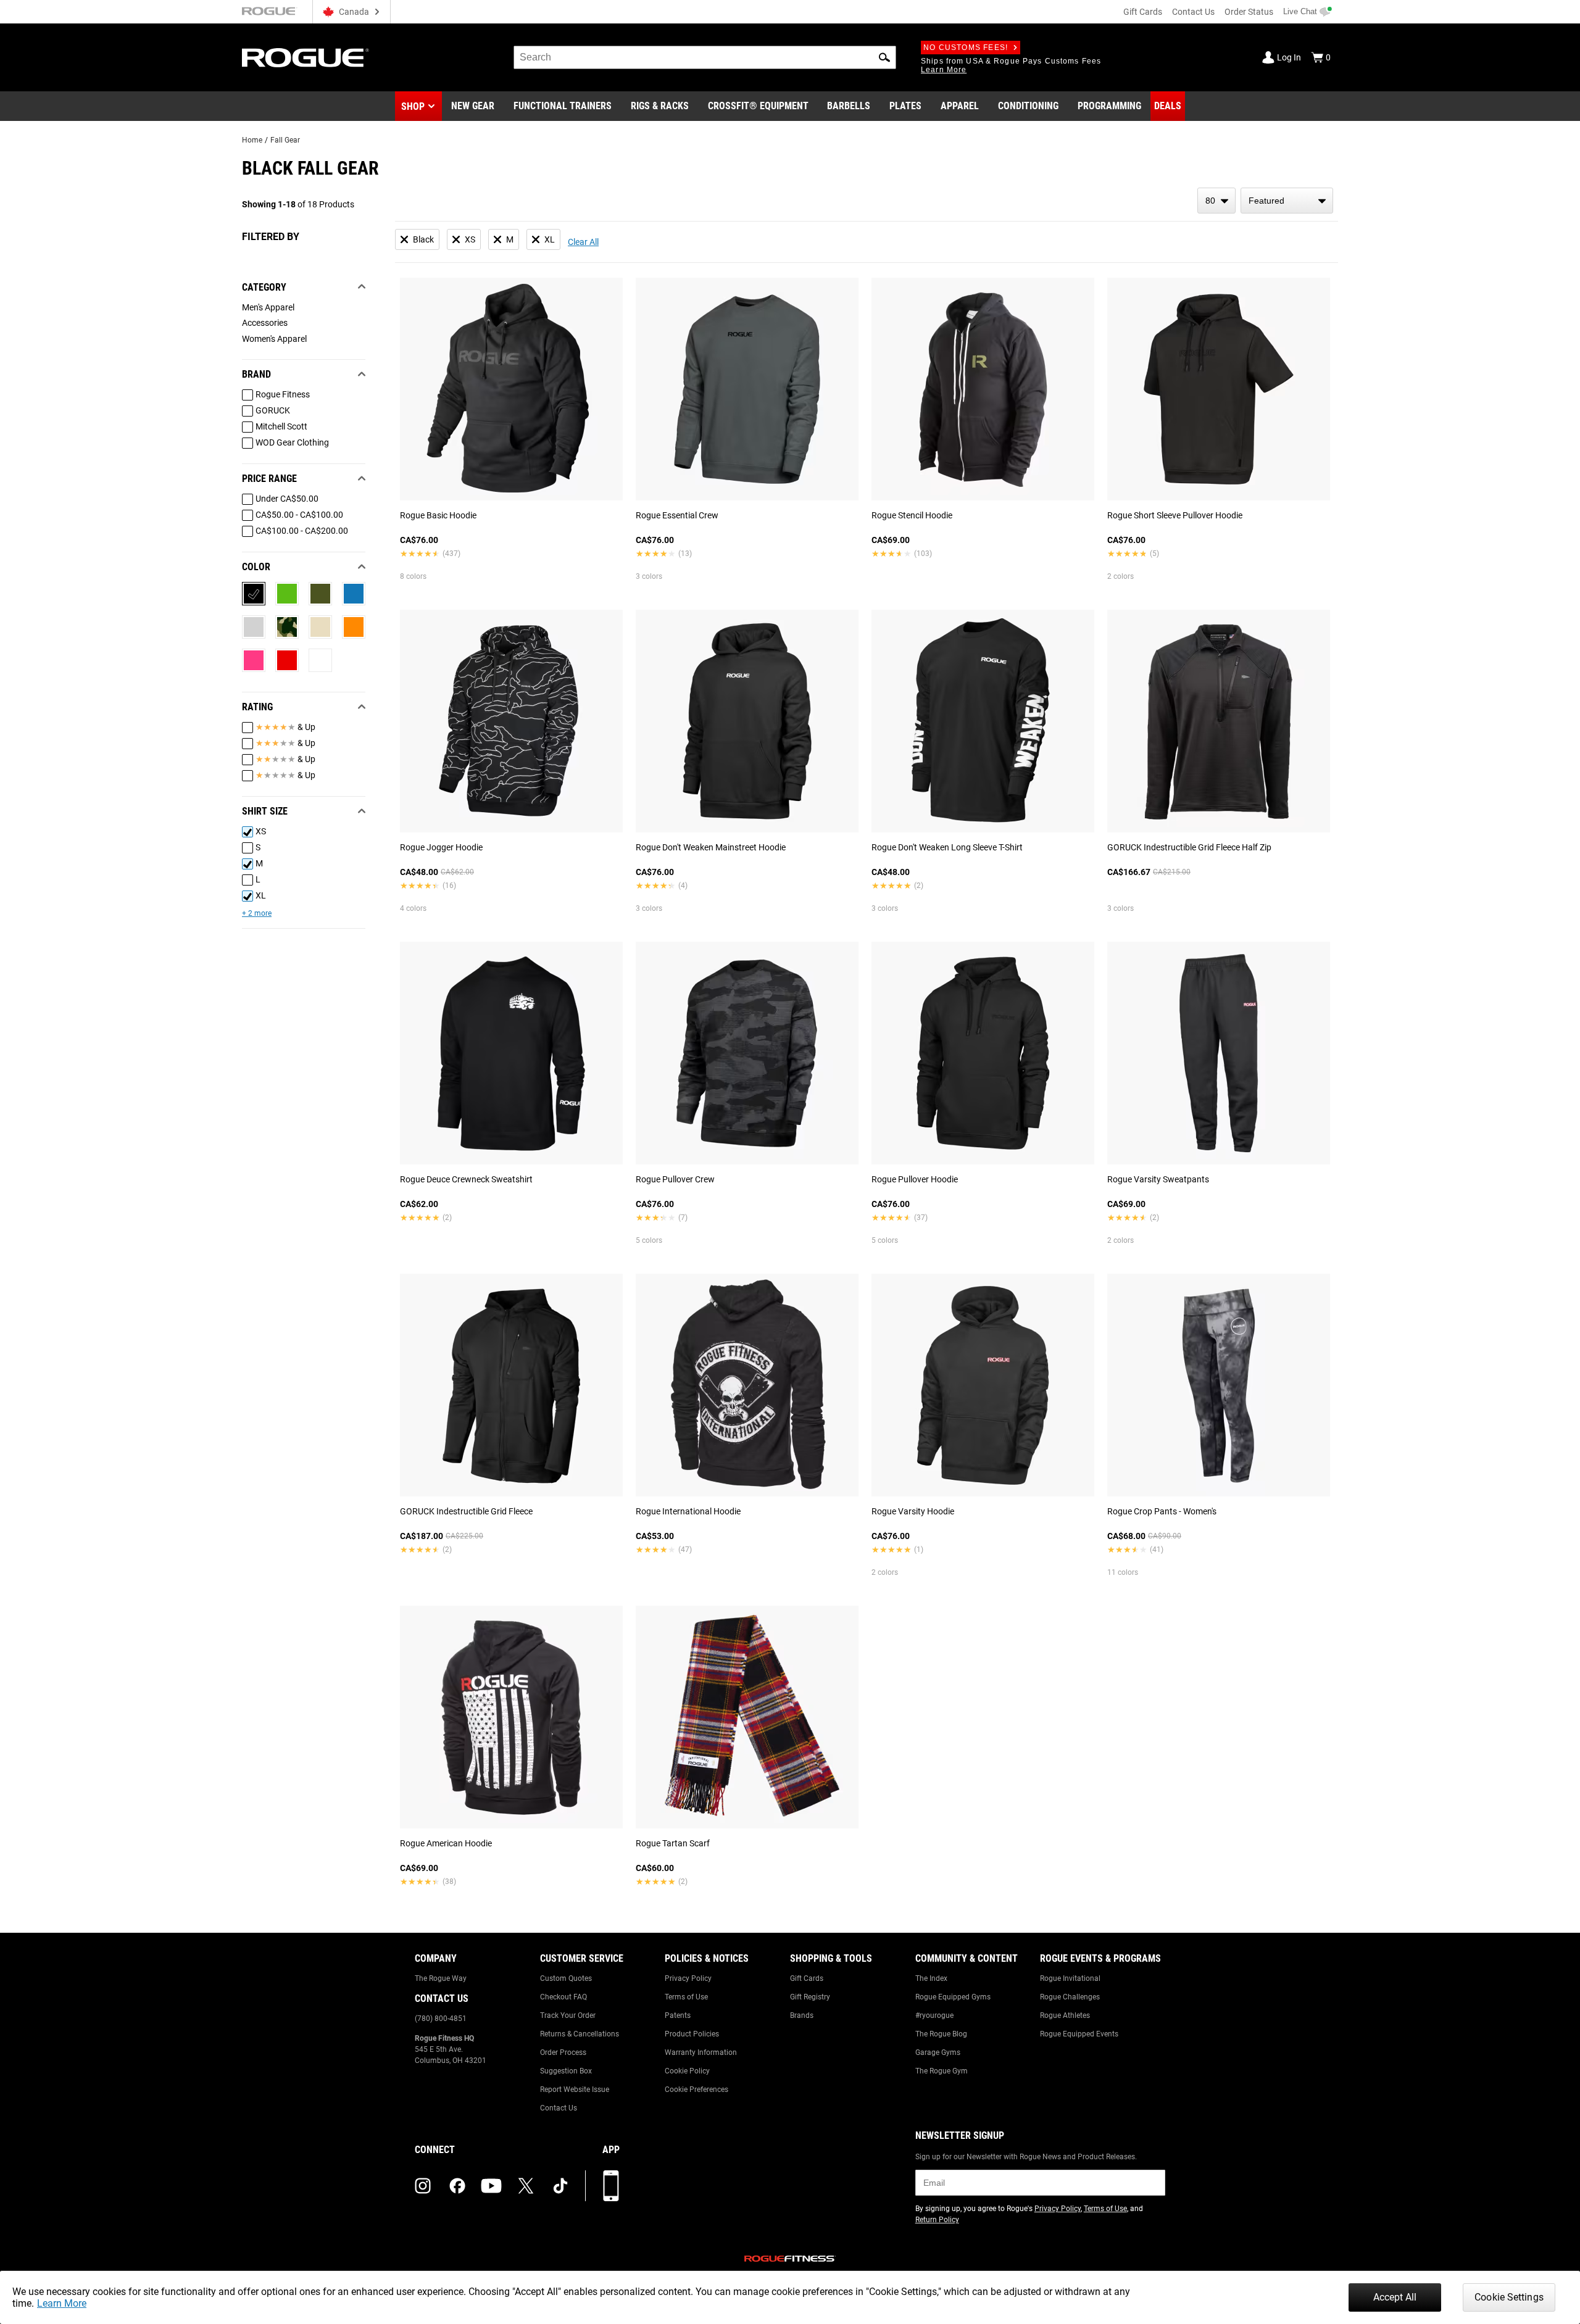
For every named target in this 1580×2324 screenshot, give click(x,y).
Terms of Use (686, 1997)
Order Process (563, 2052)
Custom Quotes (566, 1978)
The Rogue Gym (942, 2071)
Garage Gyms (938, 2052)
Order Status (1249, 12)
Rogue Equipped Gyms (953, 1997)
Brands (802, 2015)
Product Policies (692, 2034)
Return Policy (937, 2220)
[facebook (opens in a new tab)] (457, 2186)
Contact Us (1193, 12)
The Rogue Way (441, 1978)
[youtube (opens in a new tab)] (491, 2186)
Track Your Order (568, 2015)
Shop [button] (413, 106)
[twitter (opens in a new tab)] (526, 2186)
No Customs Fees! (966, 48)
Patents (678, 2015)
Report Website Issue (575, 2090)
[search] (705, 57)
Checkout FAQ (563, 1997)
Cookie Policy (687, 2071)
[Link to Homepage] (306, 58)
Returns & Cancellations (580, 2034)
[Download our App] (611, 2186)
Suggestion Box (566, 2071)
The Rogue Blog (941, 2034)
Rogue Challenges (1070, 1997)
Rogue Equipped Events (1079, 2034)
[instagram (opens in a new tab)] (423, 2186)
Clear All (583, 242)
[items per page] (1216, 201)
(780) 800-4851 (441, 2019)
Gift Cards (1143, 12)
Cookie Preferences (696, 2090)
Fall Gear (285, 140)
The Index (931, 1978)
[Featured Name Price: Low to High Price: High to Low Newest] (1287, 201)
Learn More (62, 2303)
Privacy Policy (688, 1978)
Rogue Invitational (1070, 1978)
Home (252, 140)
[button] (884, 57)
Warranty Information (701, 2052)
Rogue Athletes (1065, 2015)
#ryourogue (934, 2015)
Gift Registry (810, 1997)
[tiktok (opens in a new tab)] (560, 2186)
